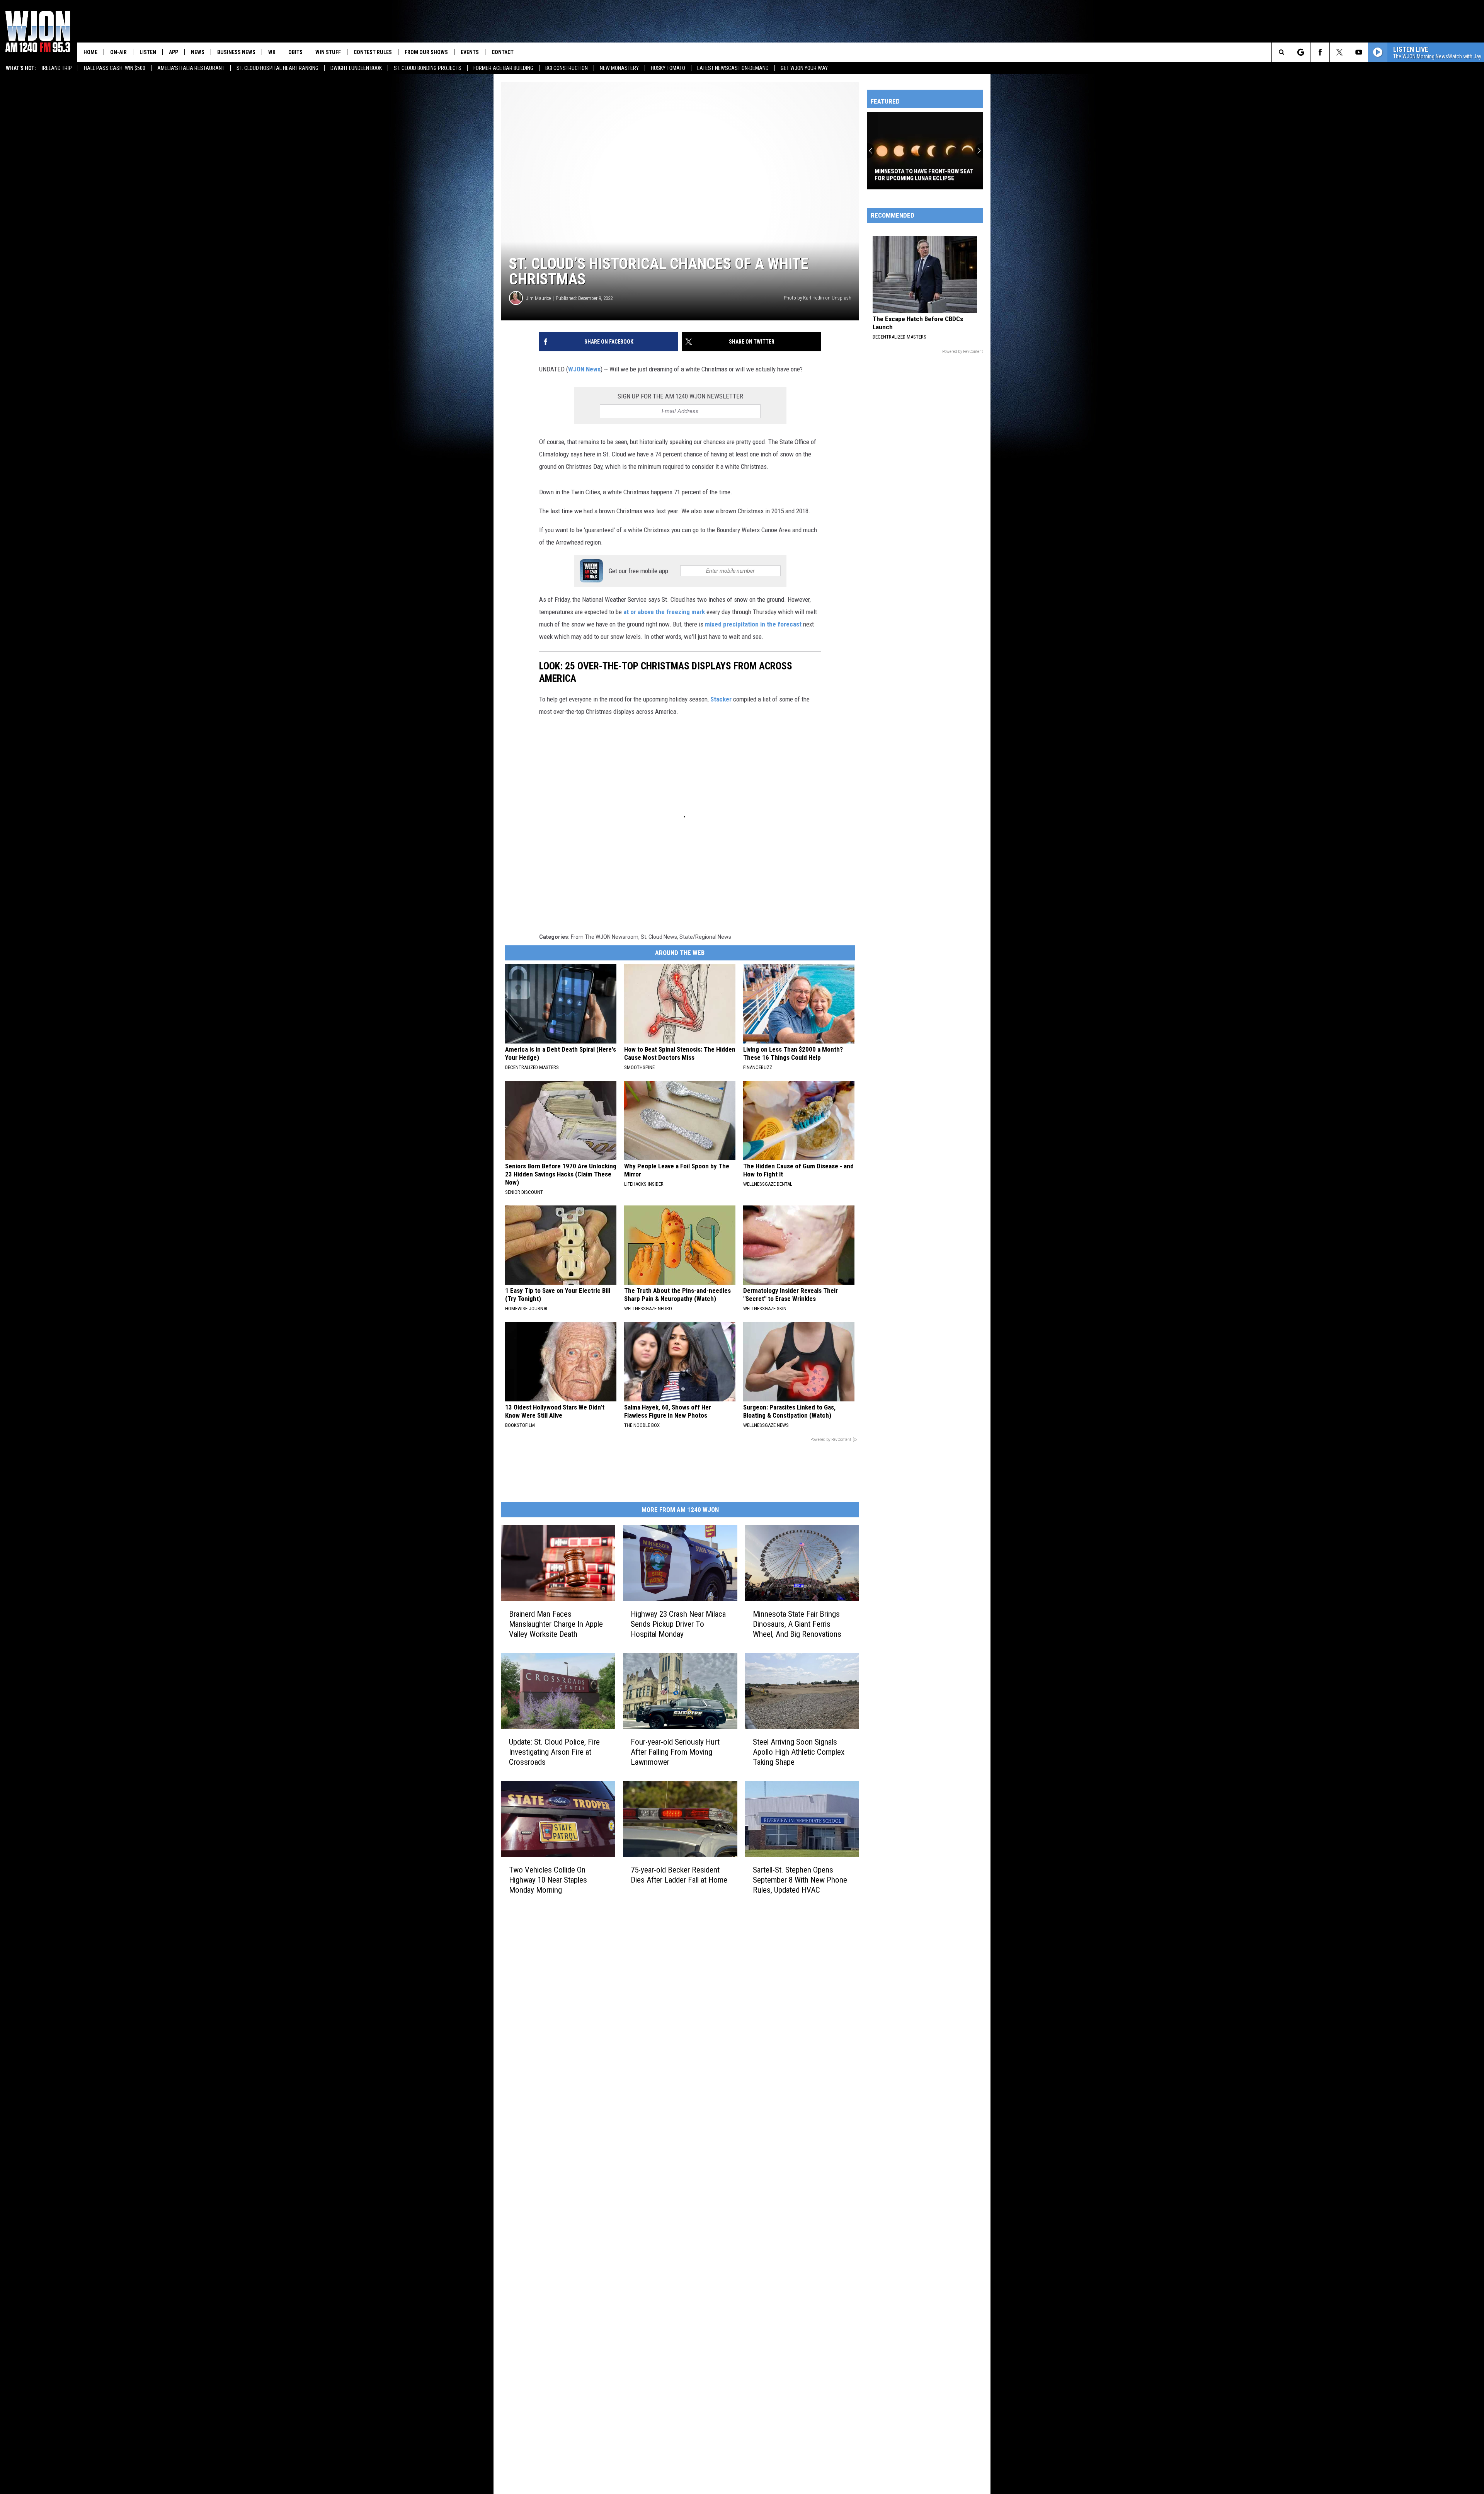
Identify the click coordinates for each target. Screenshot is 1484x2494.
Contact (503, 52)
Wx (272, 52)
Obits (295, 52)
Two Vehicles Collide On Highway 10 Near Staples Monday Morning (548, 1880)
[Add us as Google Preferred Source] (1301, 52)
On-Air (118, 52)
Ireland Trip (57, 68)
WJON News (584, 369)
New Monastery (619, 68)
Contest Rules (373, 52)
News (198, 52)
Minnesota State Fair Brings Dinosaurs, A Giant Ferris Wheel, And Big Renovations (797, 1624)
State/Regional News (705, 937)
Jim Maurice (538, 298)
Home (90, 52)
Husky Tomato (668, 68)
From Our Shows (426, 52)
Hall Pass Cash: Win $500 (115, 68)
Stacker (721, 699)
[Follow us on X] (1339, 52)
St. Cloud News (659, 937)
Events (470, 52)
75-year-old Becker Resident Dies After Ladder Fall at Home (679, 1875)
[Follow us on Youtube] (1359, 52)
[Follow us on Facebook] (1320, 52)
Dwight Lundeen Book (356, 68)
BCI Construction (567, 68)
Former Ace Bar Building (503, 68)
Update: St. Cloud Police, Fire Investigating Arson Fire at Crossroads (554, 1752)
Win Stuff (328, 52)
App (174, 52)
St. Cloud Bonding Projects (428, 68)
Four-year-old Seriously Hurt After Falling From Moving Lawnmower (675, 1752)
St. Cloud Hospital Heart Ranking (277, 68)
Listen (148, 52)
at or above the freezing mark (663, 612)
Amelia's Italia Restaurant (191, 68)
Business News (236, 52)
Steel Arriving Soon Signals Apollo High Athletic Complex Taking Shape (799, 1752)
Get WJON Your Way (804, 68)
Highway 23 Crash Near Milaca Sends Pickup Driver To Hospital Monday (678, 1624)
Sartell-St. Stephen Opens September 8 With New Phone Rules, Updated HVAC (800, 1880)
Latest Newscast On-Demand (733, 68)
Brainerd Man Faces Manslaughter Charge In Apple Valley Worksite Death (556, 1624)
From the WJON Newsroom (605, 937)
